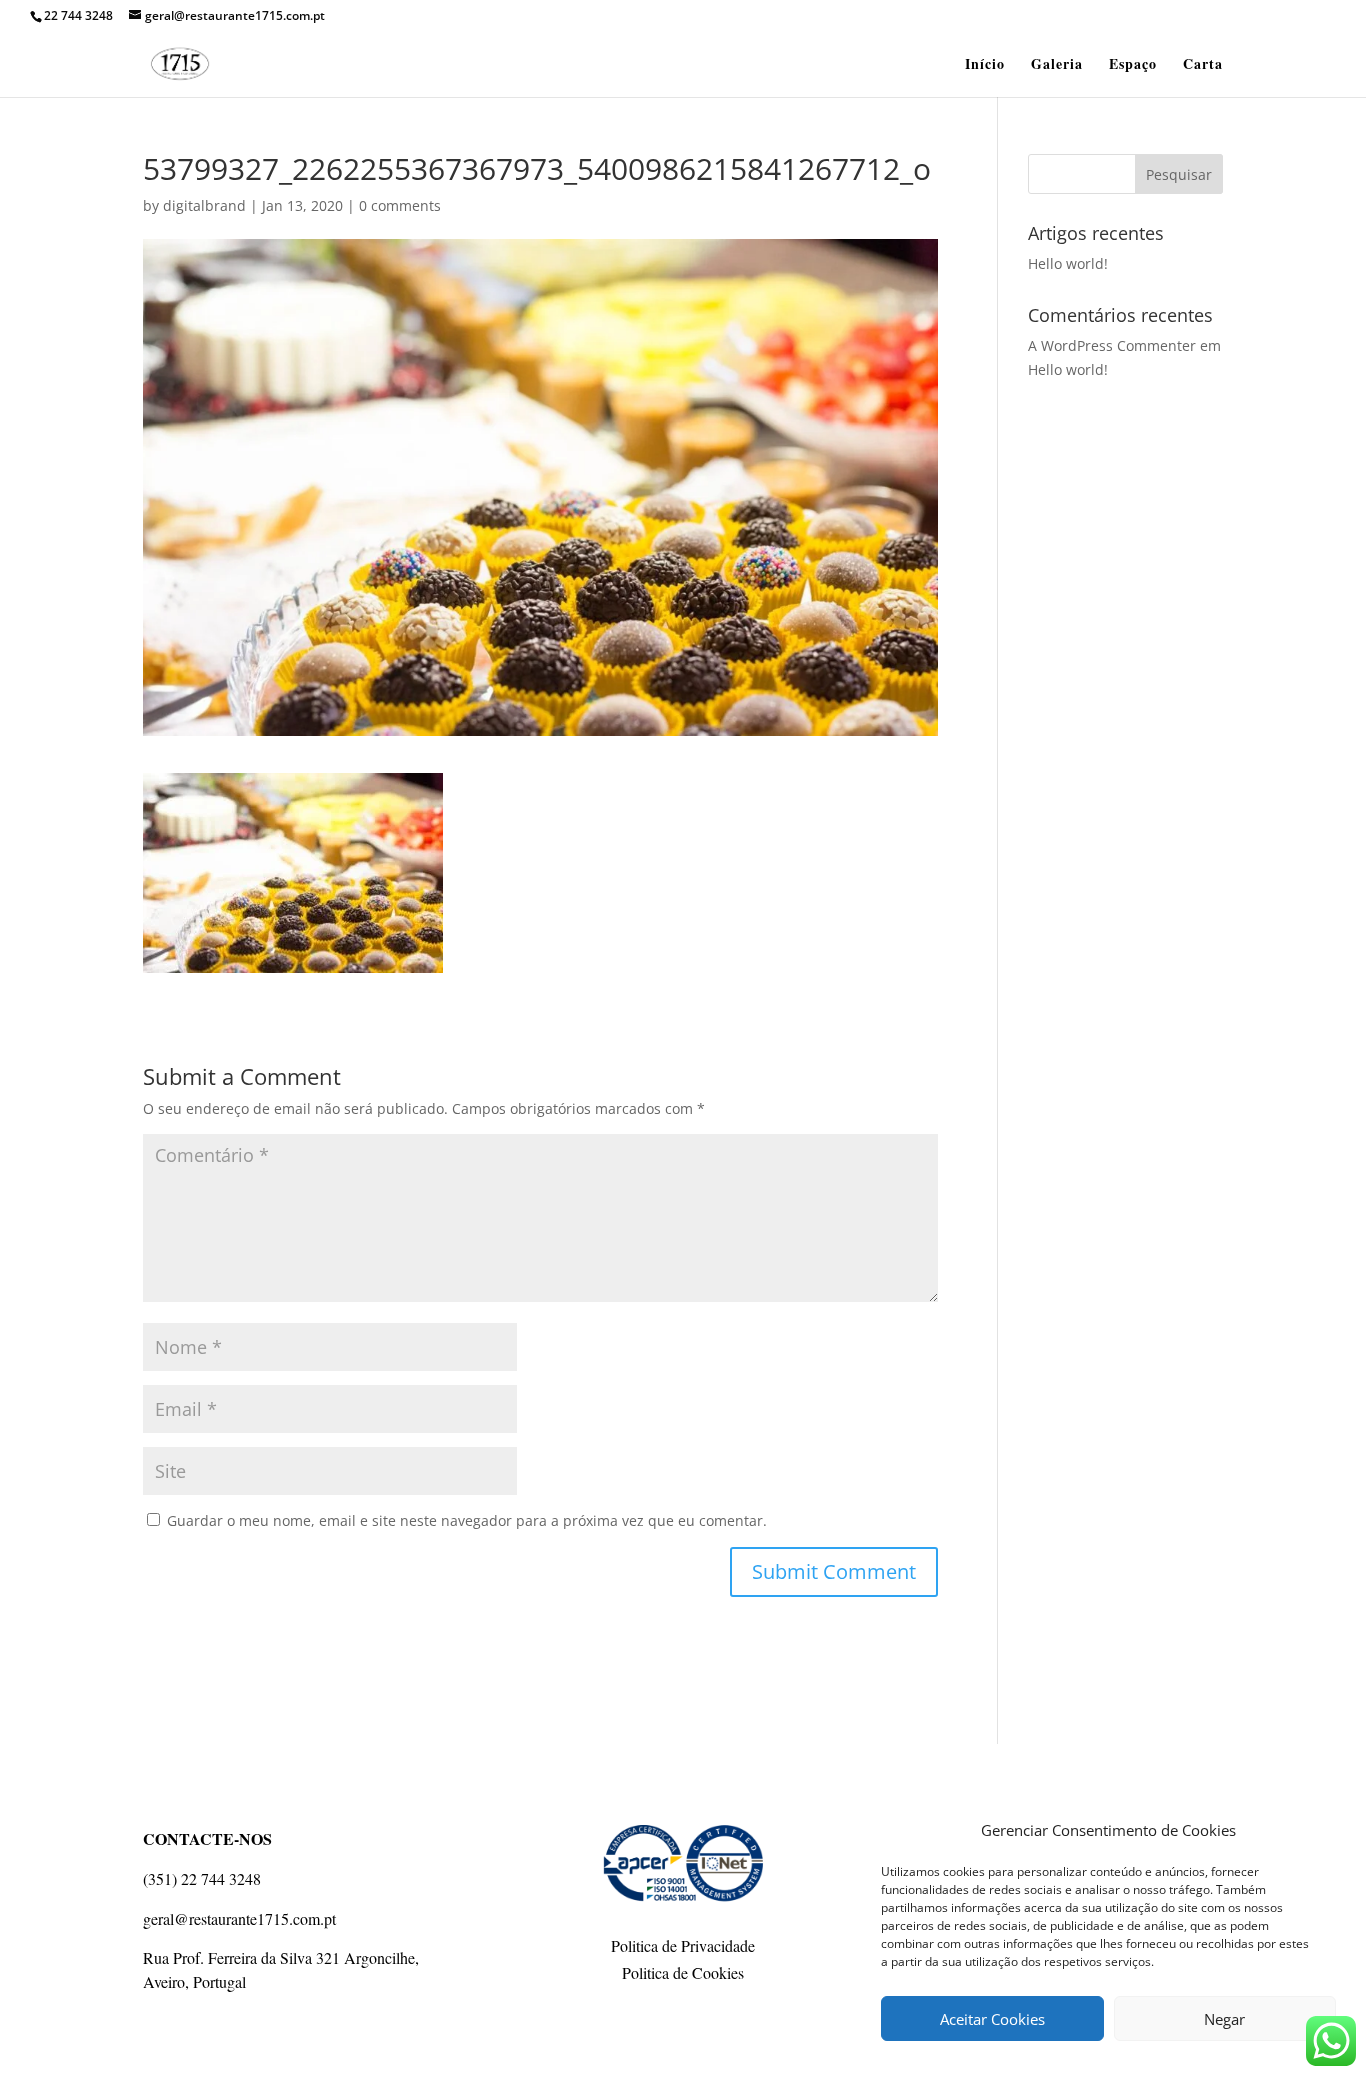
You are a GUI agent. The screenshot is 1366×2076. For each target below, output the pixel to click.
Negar (1224, 2019)
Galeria (1057, 65)
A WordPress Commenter (1112, 345)
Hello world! (1068, 263)
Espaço (1133, 65)
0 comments (400, 205)
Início (985, 65)
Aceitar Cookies (992, 2019)
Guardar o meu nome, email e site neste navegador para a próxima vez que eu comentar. (467, 1520)
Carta (1203, 65)
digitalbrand (204, 205)
